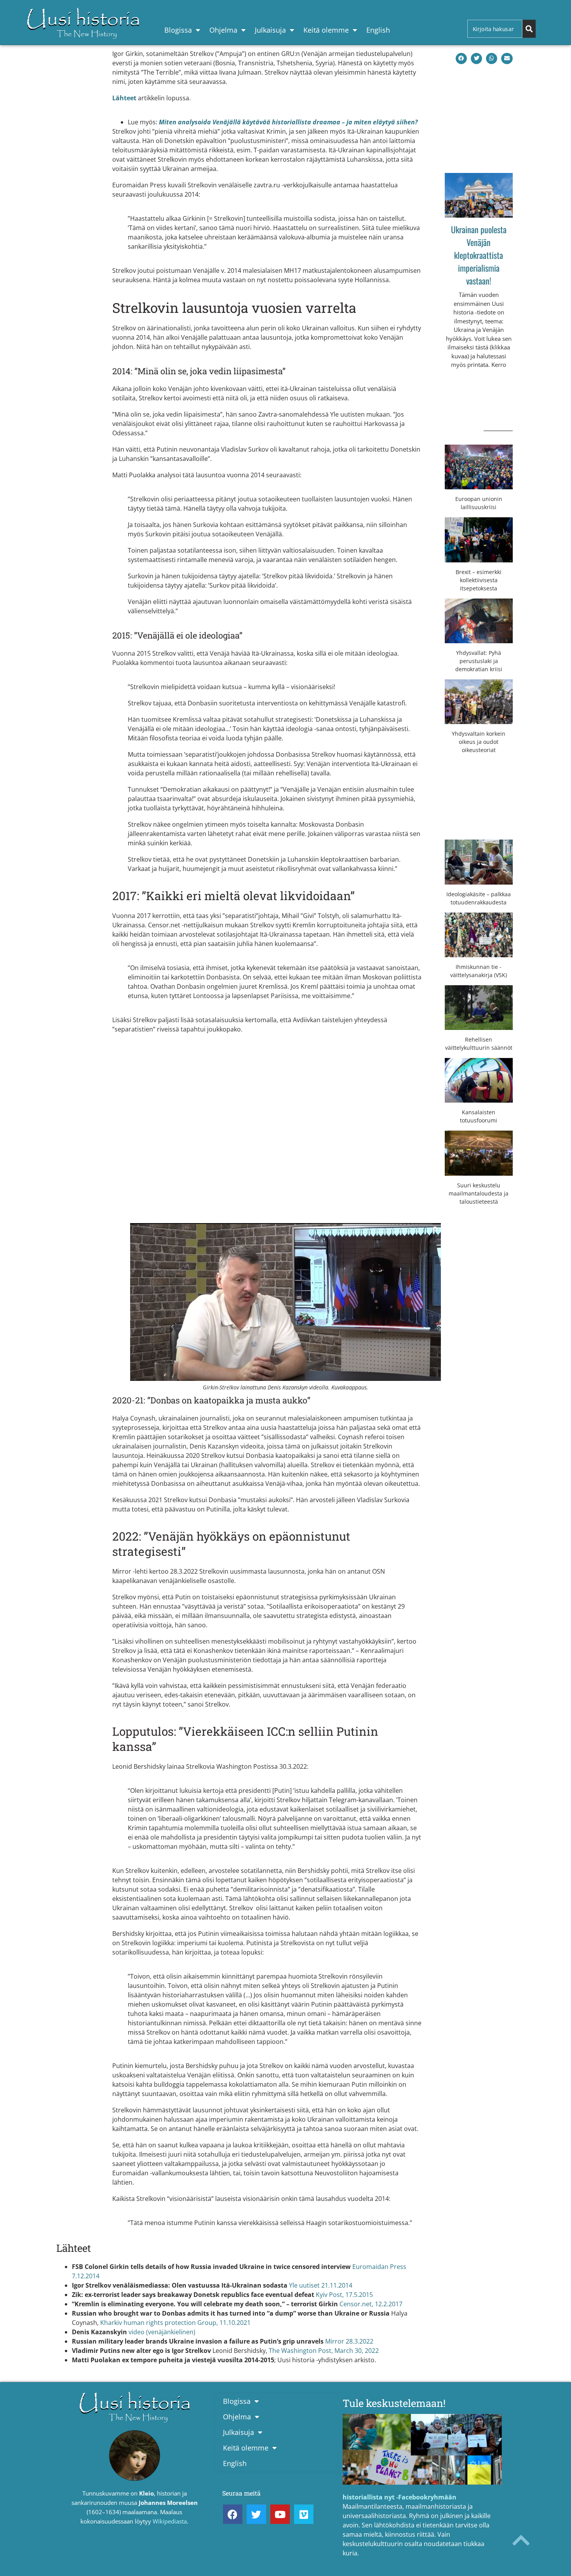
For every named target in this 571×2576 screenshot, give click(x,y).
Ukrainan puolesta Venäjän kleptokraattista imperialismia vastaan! (479, 255)
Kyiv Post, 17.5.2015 (344, 2295)
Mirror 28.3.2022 (349, 2341)
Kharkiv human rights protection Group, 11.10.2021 (175, 2323)
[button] (461, 58)
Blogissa (178, 30)
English (378, 30)
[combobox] (495, 29)
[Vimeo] (304, 2514)
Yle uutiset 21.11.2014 (321, 2285)
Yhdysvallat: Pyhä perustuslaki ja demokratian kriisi (479, 661)
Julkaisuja (270, 30)
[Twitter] (256, 2514)
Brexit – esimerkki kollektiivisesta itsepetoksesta (479, 580)
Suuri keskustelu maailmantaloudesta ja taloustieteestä (479, 1193)
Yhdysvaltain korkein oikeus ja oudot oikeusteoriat (479, 742)
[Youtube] (280, 2514)
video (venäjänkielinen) (162, 2332)
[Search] (529, 29)
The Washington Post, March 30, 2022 (324, 2351)
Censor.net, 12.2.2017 (371, 2304)
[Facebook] (233, 2514)
